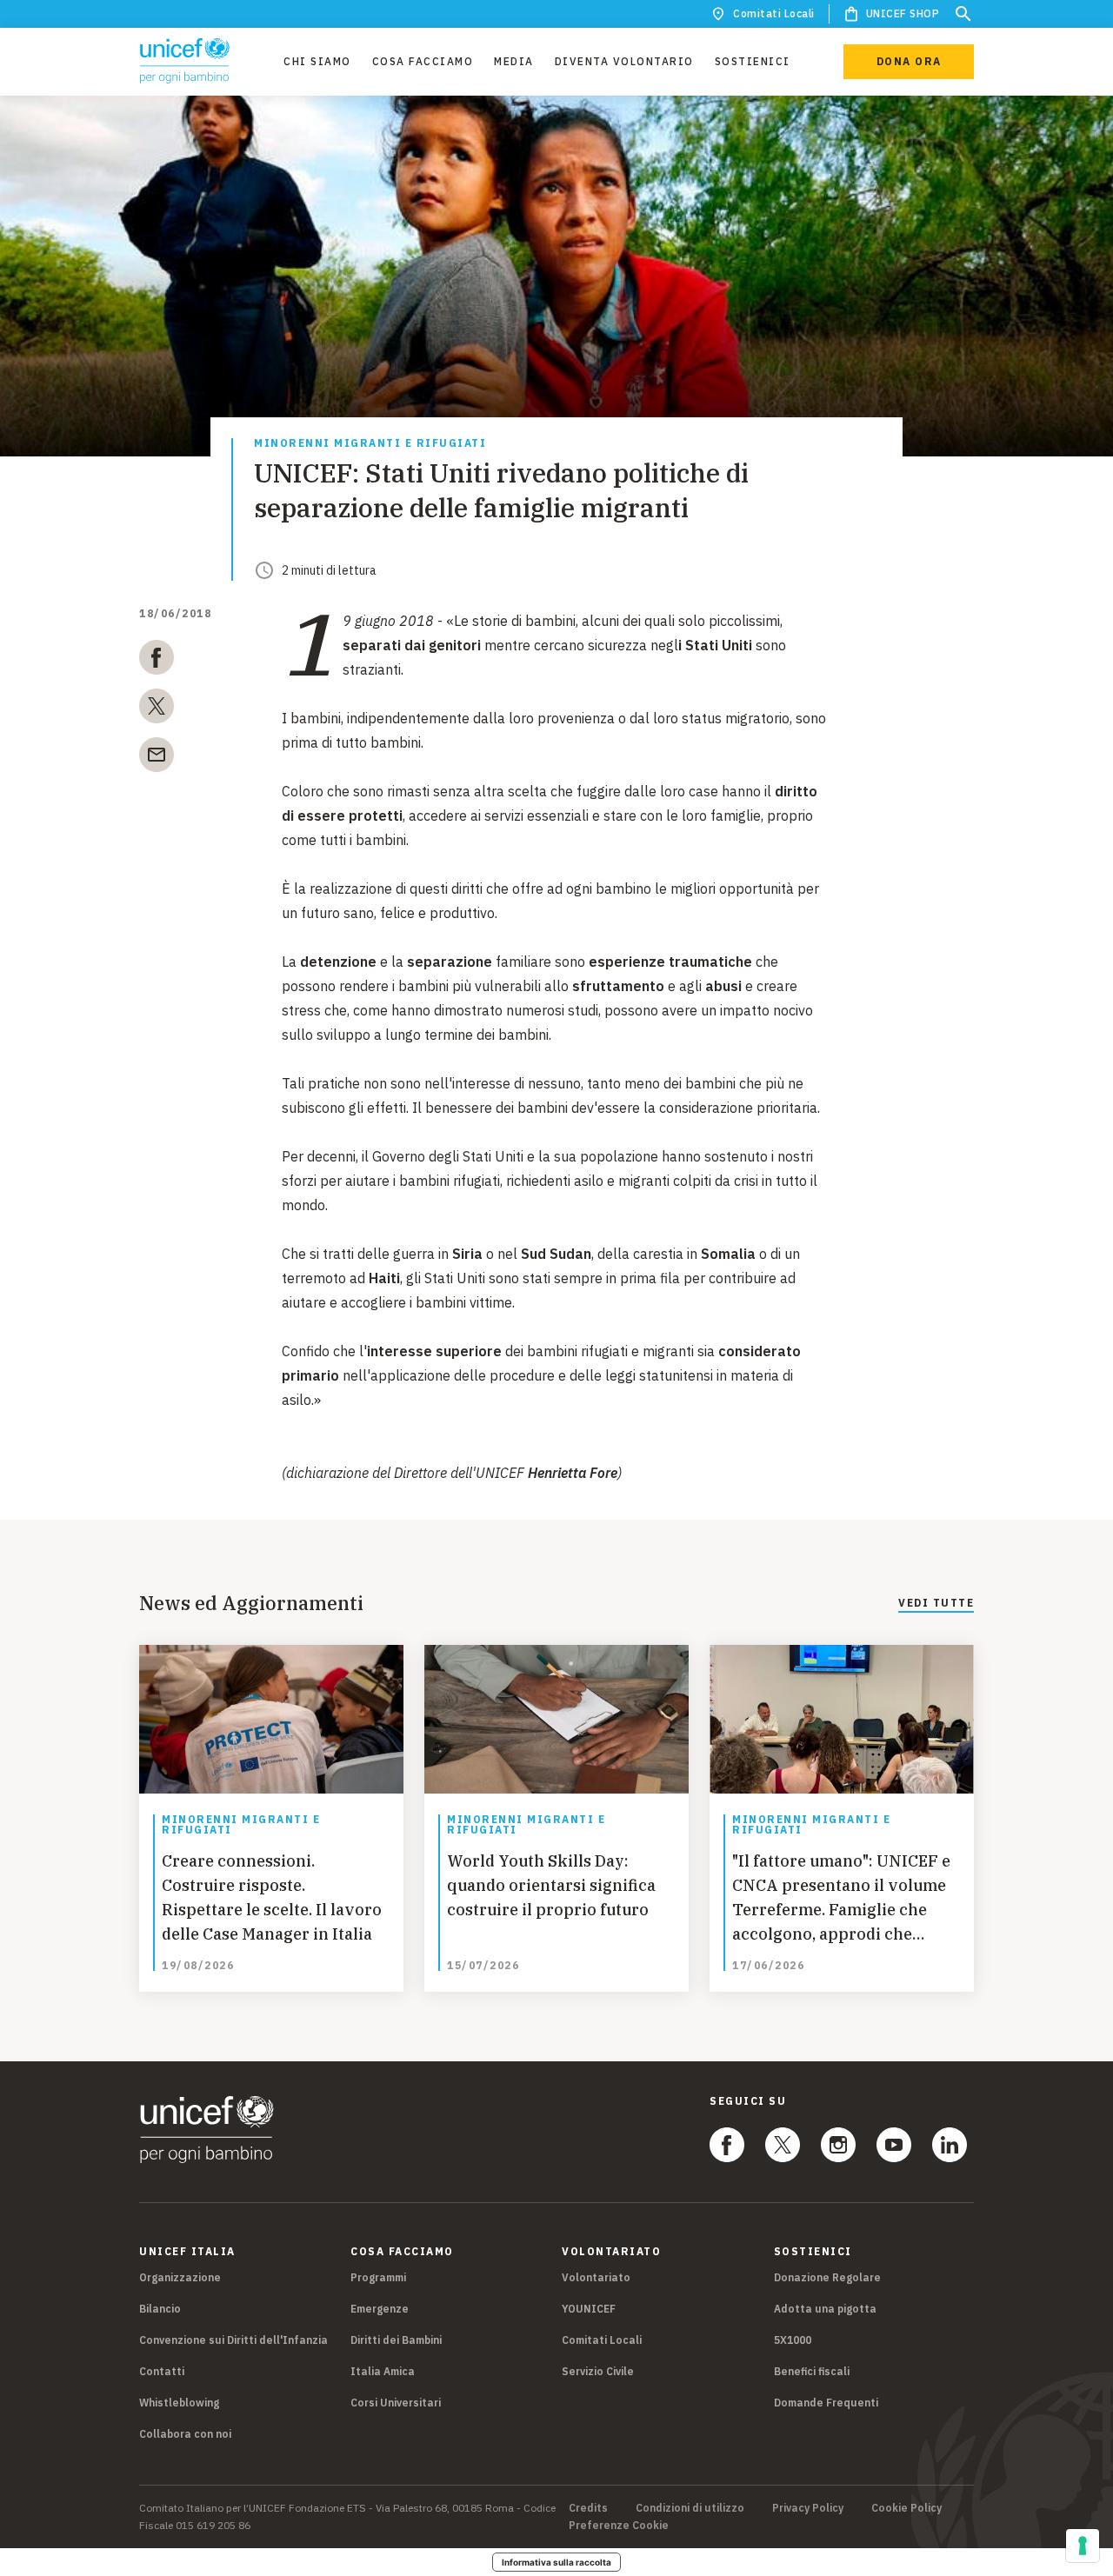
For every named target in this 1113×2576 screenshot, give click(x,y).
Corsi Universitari (396, 2403)
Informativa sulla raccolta (556, 2562)
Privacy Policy (808, 2508)
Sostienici (753, 61)
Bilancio (160, 2309)
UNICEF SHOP (903, 13)
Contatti (162, 2371)
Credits (588, 2508)
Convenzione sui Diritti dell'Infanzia (233, 2340)
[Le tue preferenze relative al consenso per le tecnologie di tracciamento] (1083, 2546)
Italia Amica (383, 2371)
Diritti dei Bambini (396, 2340)
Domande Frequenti (826, 2403)
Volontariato (596, 2277)
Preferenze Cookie (619, 2526)
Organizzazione (180, 2277)
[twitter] (157, 709)
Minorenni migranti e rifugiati (370, 444)
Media (514, 61)
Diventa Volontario (624, 61)
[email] (157, 758)
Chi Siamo (317, 61)
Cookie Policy (906, 2508)
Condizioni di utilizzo (690, 2508)
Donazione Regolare (827, 2277)
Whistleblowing (179, 2403)
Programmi (378, 2277)
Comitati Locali (774, 13)
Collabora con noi (185, 2434)
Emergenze (380, 2309)
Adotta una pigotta (825, 2309)
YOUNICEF (589, 2309)
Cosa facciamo (423, 61)
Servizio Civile (598, 2371)
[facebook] (157, 661)
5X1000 (793, 2340)
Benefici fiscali (812, 2371)
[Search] (963, 14)
